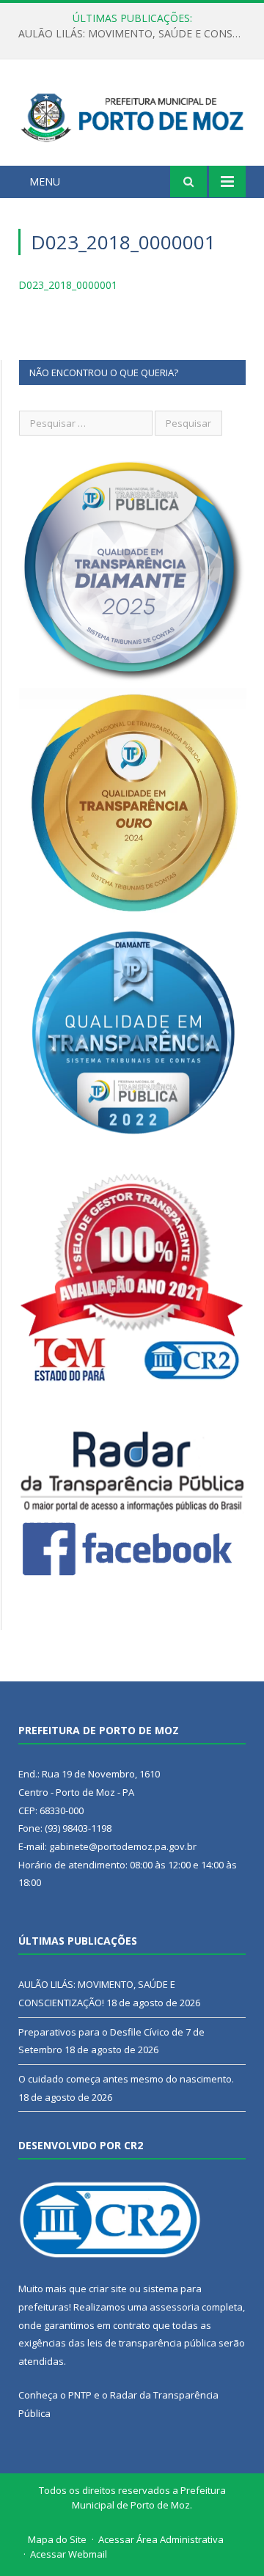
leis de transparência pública (152, 2343)
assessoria (175, 2307)
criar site (108, 2289)
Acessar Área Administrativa (161, 2539)
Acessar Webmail (69, 2554)
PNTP (80, 2395)
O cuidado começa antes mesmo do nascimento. (126, 2079)
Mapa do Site (57, 2539)
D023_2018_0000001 (68, 285)
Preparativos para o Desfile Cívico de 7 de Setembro (136, 34)
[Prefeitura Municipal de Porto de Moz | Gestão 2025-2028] (132, 115)
